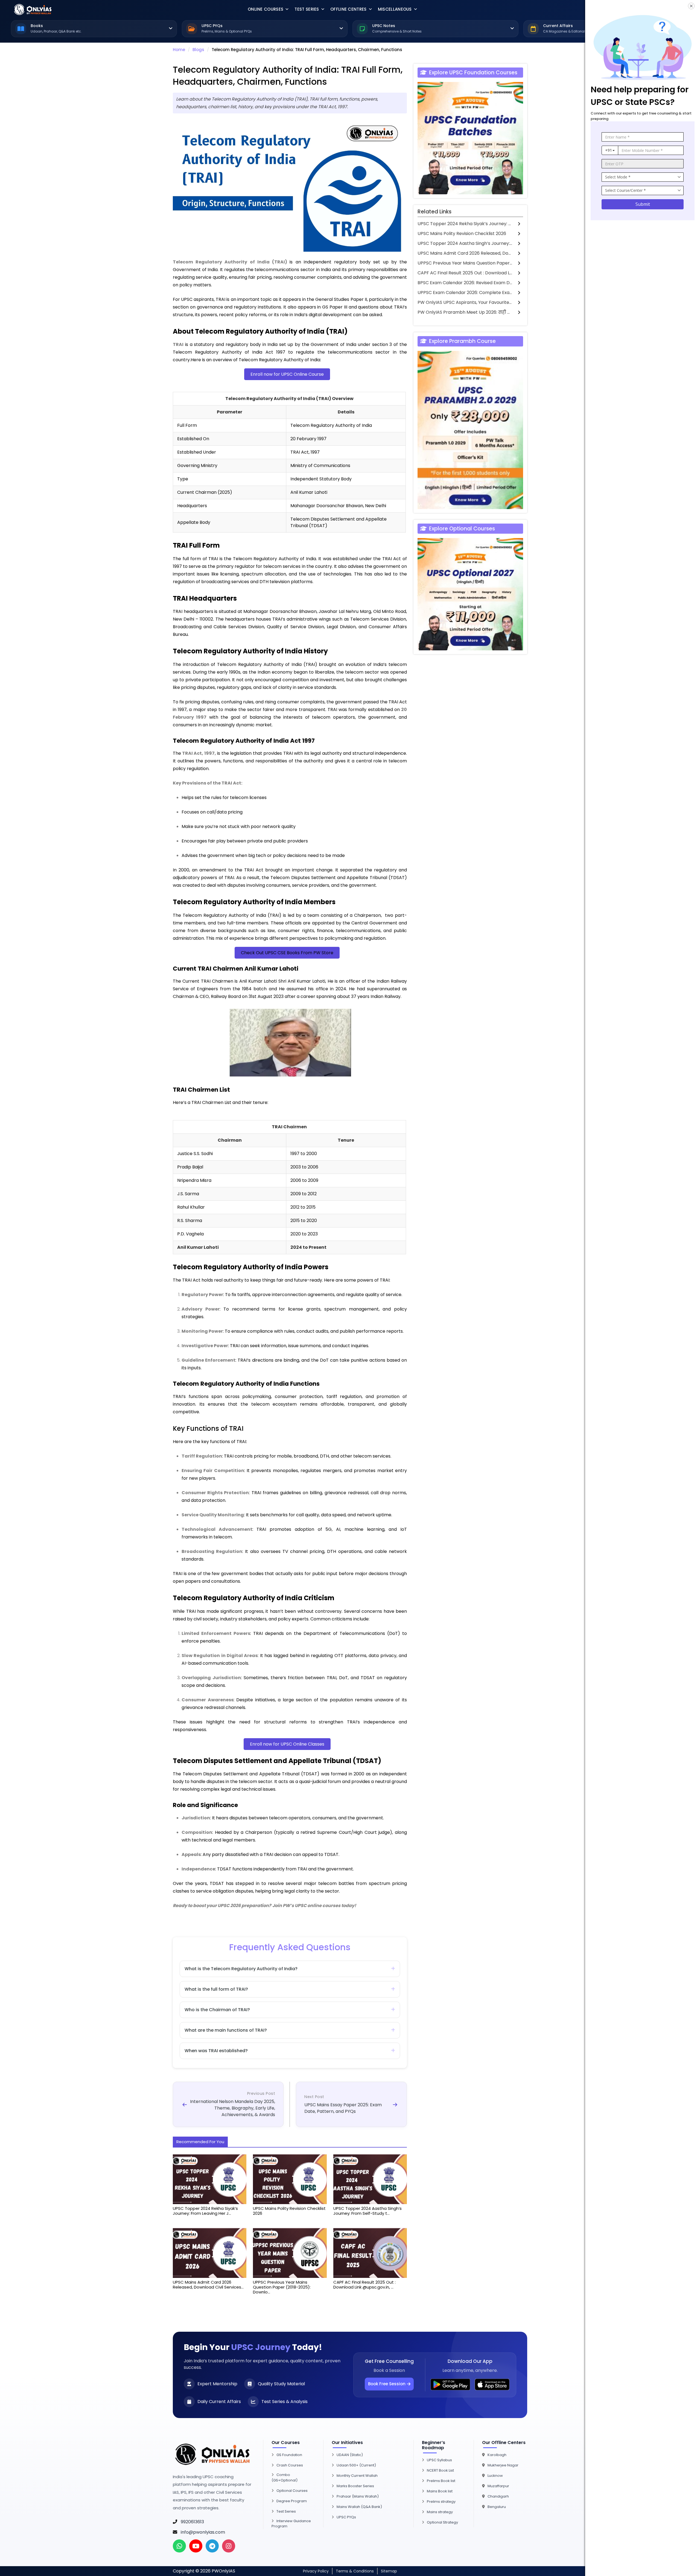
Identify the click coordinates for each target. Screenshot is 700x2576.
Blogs (198, 50)
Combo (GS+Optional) (285, 2477)
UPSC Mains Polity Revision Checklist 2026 (462, 233)
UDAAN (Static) (350, 2455)
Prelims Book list (441, 2481)
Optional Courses (292, 2491)
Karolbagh (497, 2455)
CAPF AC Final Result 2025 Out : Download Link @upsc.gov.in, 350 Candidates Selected (465, 273)
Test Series (307, 9)
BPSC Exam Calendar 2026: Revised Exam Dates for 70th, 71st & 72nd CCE (465, 283)
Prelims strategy (441, 2502)
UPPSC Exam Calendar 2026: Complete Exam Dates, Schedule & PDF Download (465, 293)
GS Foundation (289, 2455)
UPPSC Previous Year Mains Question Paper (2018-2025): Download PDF (465, 263)
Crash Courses (290, 2465)
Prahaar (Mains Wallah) (358, 2496)
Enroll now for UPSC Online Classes (287, 1744)
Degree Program (292, 2501)
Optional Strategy (442, 2522)
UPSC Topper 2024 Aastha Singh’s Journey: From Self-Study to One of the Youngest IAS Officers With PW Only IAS (465, 243)
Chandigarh (498, 2496)
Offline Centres (348, 9)
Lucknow (495, 2476)
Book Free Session (387, 2384)
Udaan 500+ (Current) (356, 2465)
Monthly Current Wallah (357, 2476)
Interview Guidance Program (291, 2524)
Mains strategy (440, 2512)
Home (179, 50)
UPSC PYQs (346, 2517)
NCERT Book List (440, 2470)
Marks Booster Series (355, 2486)
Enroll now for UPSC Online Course (287, 374)
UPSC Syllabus (439, 2460)
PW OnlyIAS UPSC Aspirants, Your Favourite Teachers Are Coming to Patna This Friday (465, 302)
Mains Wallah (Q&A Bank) (359, 2507)
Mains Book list (440, 2491)
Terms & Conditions (355, 2571)
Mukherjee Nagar (503, 2465)
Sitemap (389, 2571)
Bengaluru (497, 2507)
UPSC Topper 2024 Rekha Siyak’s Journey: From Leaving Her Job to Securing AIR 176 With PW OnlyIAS (465, 224)
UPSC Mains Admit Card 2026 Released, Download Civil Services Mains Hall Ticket (465, 253)
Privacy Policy (316, 2571)
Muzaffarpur (498, 2486)
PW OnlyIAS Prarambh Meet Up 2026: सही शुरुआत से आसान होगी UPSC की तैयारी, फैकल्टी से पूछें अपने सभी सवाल (465, 312)
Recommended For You (200, 2142)
